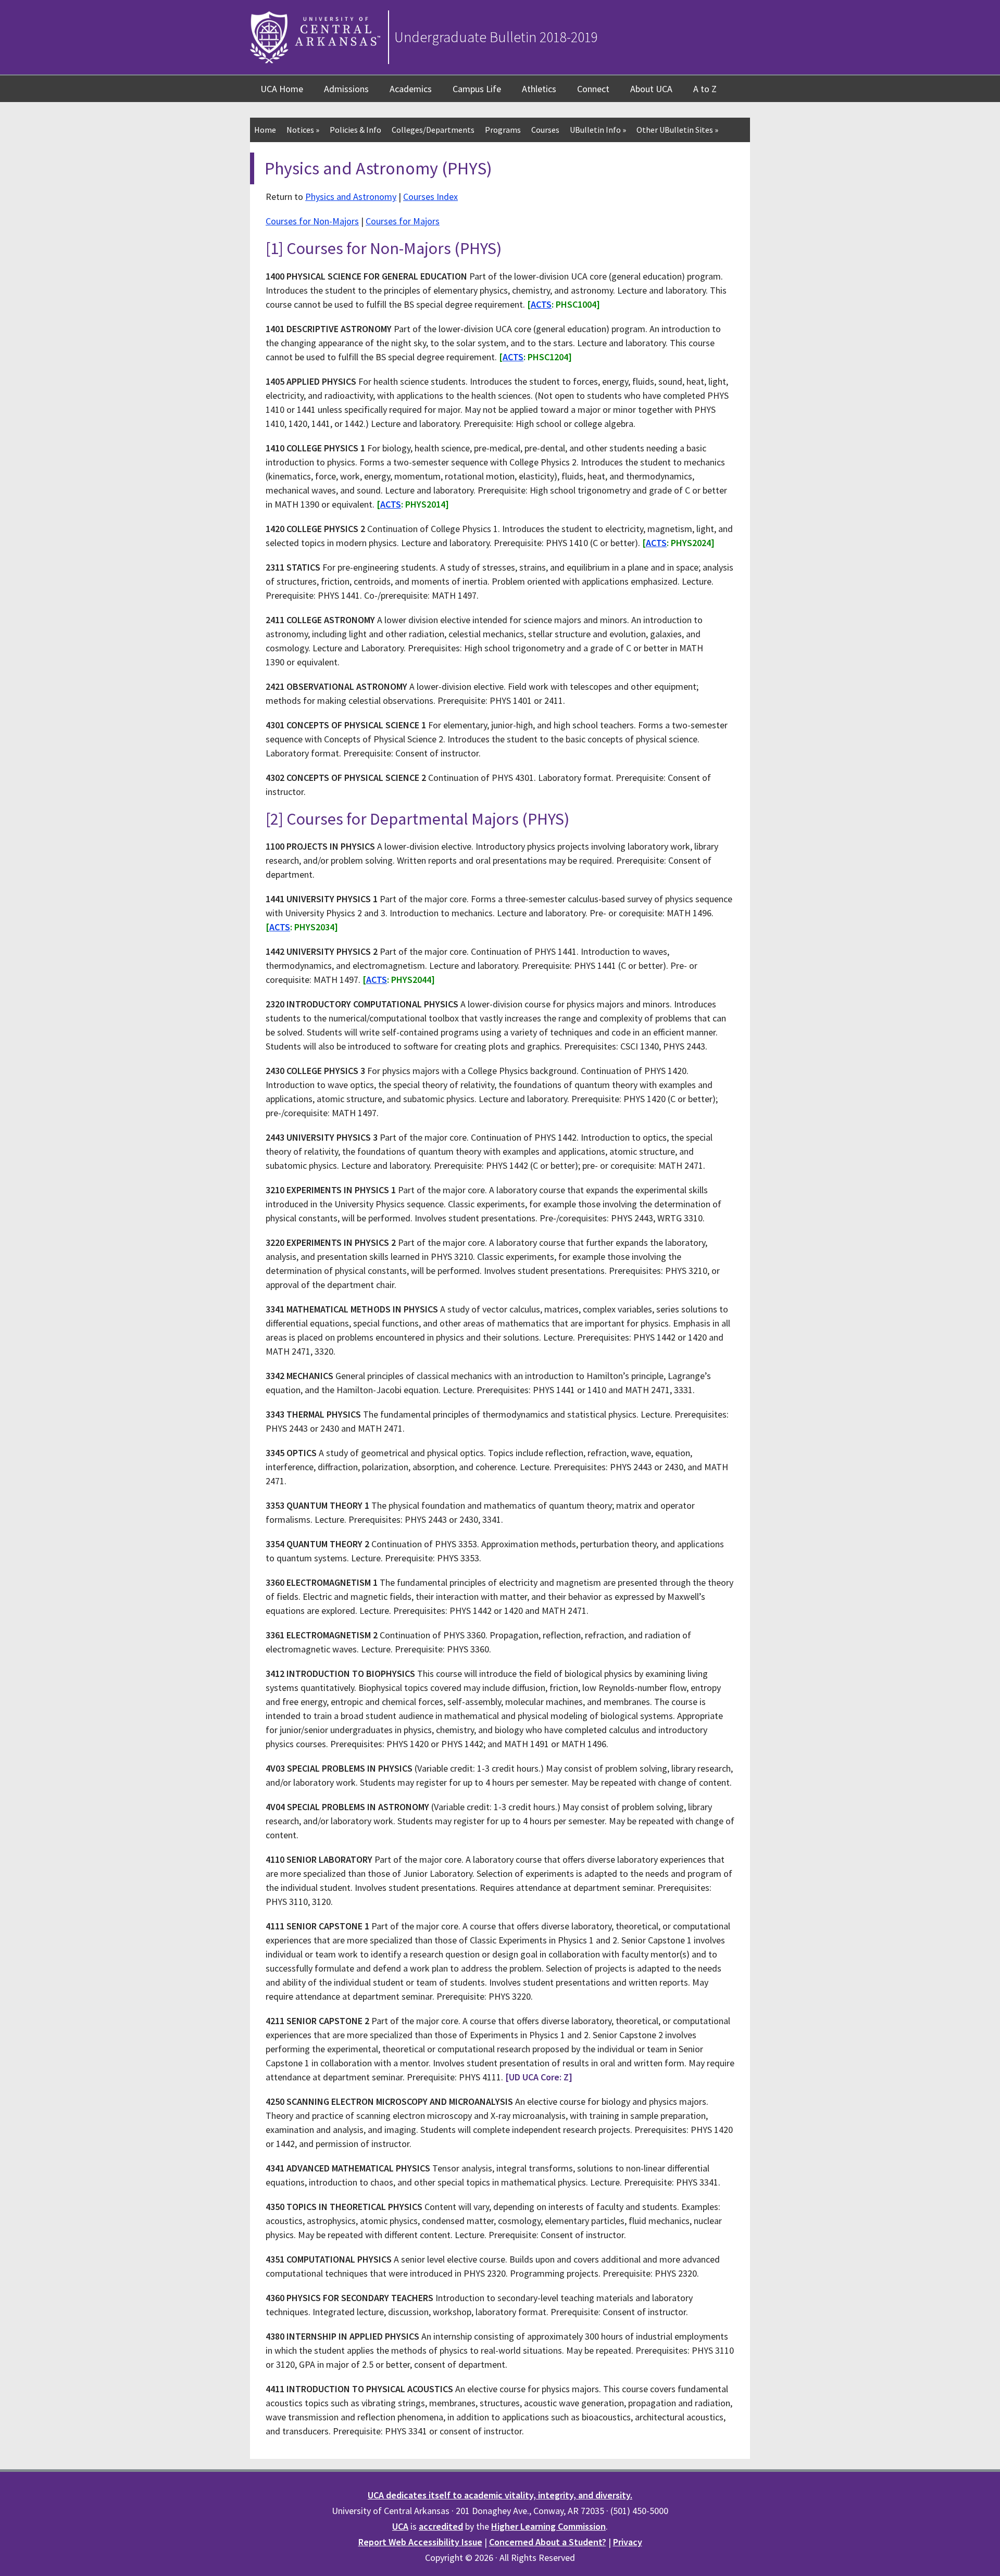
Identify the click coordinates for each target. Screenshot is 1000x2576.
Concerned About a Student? (548, 2542)
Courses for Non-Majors (312, 221)
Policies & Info (355, 130)
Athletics (539, 89)
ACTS (541, 304)
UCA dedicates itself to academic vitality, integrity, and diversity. (500, 2495)
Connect (593, 89)
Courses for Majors (403, 221)
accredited (441, 2526)
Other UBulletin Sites (677, 130)
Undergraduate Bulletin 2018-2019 (496, 37)
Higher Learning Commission (548, 2526)
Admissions (346, 89)
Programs (503, 130)
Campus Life (477, 89)
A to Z (705, 89)
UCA (400, 2526)
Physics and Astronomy (351, 197)
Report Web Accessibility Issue (420, 2542)
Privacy (628, 2542)
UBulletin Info (598, 130)
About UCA (651, 89)
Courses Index (430, 197)
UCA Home (282, 89)
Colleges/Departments (433, 130)
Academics (411, 89)
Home (265, 130)
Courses (545, 130)
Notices (303, 130)
